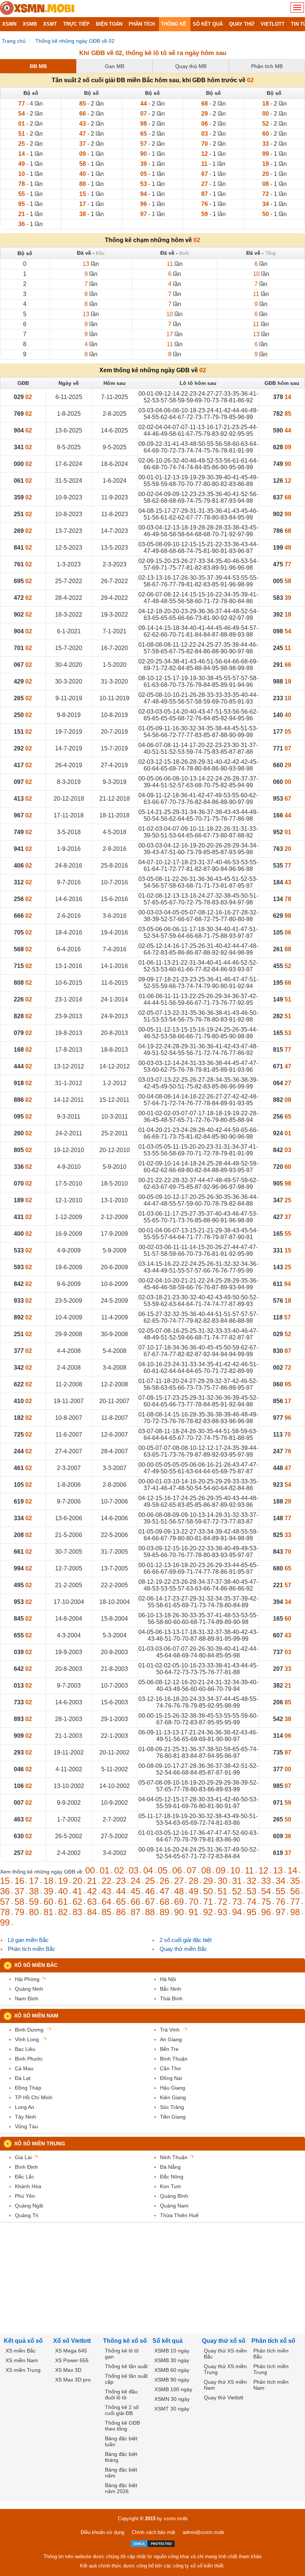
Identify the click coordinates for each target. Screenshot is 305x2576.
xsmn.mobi (176, 2519)
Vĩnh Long (27, 2039)
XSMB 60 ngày (172, 2370)
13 (278, 1870)
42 (92, 1891)
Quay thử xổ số (224, 2341)
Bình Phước (29, 2059)
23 (121, 1881)
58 (19, 1902)
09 (221, 1870)
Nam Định (27, 1998)
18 (48, 1881)
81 (48, 1912)
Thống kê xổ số (125, 2341)
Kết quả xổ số (23, 2341)
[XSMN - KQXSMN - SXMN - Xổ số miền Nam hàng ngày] (37, 9)
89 (164, 1912)
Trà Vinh (170, 2030)
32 (251, 1881)
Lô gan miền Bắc (28, 1940)
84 (92, 1912)
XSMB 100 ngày (173, 2389)
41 (77, 1891)
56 (295, 1891)
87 (135, 1912)
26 (164, 1881)
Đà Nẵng (170, 2167)
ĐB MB (38, 66)
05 (163, 1870)
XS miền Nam (22, 2360)
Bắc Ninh (171, 1989)
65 (121, 1902)
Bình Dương (29, 2030)
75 (266, 1902)
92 (208, 1912)
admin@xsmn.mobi (203, 2532)
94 (237, 1912)
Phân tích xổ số (273, 2341)
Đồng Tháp (28, 2088)
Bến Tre (169, 2049)
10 (235, 1870)
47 (164, 1891)
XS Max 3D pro (73, 2380)
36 (5, 1891)
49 (193, 1891)
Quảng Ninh (29, 1989)
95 (251, 1912)
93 (222, 1912)
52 (237, 1891)
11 (249, 1870)
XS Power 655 (72, 2360)
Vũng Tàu (26, 2126)
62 (77, 1902)
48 (179, 1891)
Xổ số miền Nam (36, 2016)
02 (119, 1870)
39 (48, 1891)
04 (148, 1870)
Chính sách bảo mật (153, 2532)
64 (106, 1902)
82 (63, 1912)
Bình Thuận (174, 2059)
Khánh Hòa (28, 2186)
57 (5, 1902)
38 (34, 1891)
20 (77, 1881)
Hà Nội (168, 1979)
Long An (25, 2107)
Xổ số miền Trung (40, 2144)
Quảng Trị (27, 2215)
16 (19, 1881)
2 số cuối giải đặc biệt (186, 1940)
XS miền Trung (23, 2370)
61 (63, 1902)
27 (179, 1881)
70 (193, 1902)
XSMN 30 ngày (172, 2399)
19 (63, 1881)
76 (280, 1902)
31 (237, 1881)
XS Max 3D (68, 2370)
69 (179, 1902)
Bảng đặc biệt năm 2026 (121, 2488)
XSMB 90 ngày (172, 2380)
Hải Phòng (27, 1979)
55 (280, 1891)
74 (251, 1902)
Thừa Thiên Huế (179, 2215)
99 (5, 1922)
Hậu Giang (173, 2088)
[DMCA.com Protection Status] (153, 2544)
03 (134, 1870)
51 (222, 1891)
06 (177, 1870)
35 (295, 1881)
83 (77, 1912)
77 (295, 1902)
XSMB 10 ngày (172, 2351)
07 (192, 1870)
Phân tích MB (267, 66)
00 (90, 1870)
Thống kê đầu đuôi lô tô (121, 2395)
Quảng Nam (174, 2206)
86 (121, 1912)
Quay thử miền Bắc (183, 1949)
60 (48, 1902)
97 (280, 1912)
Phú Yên (25, 2196)
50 (208, 1891)
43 (106, 1891)
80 (34, 1912)
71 (208, 1902)
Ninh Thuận (174, 2157)
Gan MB (115, 66)
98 (295, 1912)
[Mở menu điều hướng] (297, 7)
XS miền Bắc (21, 2351)
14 (292, 1870)
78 (5, 1912)
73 (237, 1902)
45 (135, 1891)
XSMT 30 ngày (172, 2409)
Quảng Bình (174, 2196)
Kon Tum (171, 2186)
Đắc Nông (172, 2177)
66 (135, 1902)
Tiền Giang (173, 2117)
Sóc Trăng (172, 2107)
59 (34, 1902)
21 (92, 1881)
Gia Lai (23, 2157)
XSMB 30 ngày (172, 2360)
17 (34, 1881)
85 (106, 1912)
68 (164, 1902)
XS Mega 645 (71, 2351)
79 (19, 1912)
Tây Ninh (25, 2117)
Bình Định (26, 2167)
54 (266, 1891)
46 (150, 1891)
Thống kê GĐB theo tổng (122, 2426)
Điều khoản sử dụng (102, 2532)
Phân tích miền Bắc (32, 1949)
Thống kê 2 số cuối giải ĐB (122, 2410)
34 (280, 1881)
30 (222, 1881)
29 (208, 1881)
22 (106, 1881)
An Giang (171, 2039)
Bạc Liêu (25, 2049)
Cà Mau (24, 2068)
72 (222, 1902)
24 (135, 1881)
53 (251, 1891)
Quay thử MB (191, 66)
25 (150, 1881)
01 (105, 1870)
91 (193, 1912)
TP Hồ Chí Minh (34, 2097)
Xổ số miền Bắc (36, 1965)
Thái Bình (171, 1998)
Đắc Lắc (25, 2177)
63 (92, 1902)
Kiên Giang (173, 2097)
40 (63, 1891)
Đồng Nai (171, 2078)
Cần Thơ (170, 2068)
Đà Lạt (23, 2078)
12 (263, 1870)
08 (206, 1870)
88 (150, 1912)
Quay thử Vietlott (224, 2397)
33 (266, 1881)
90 (179, 1912)
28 (193, 1881)
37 (19, 1891)
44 (121, 1891)
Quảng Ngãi (29, 2206)
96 (266, 1912)
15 (5, 1881)
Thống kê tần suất (126, 2366)
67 (150, 1902)
